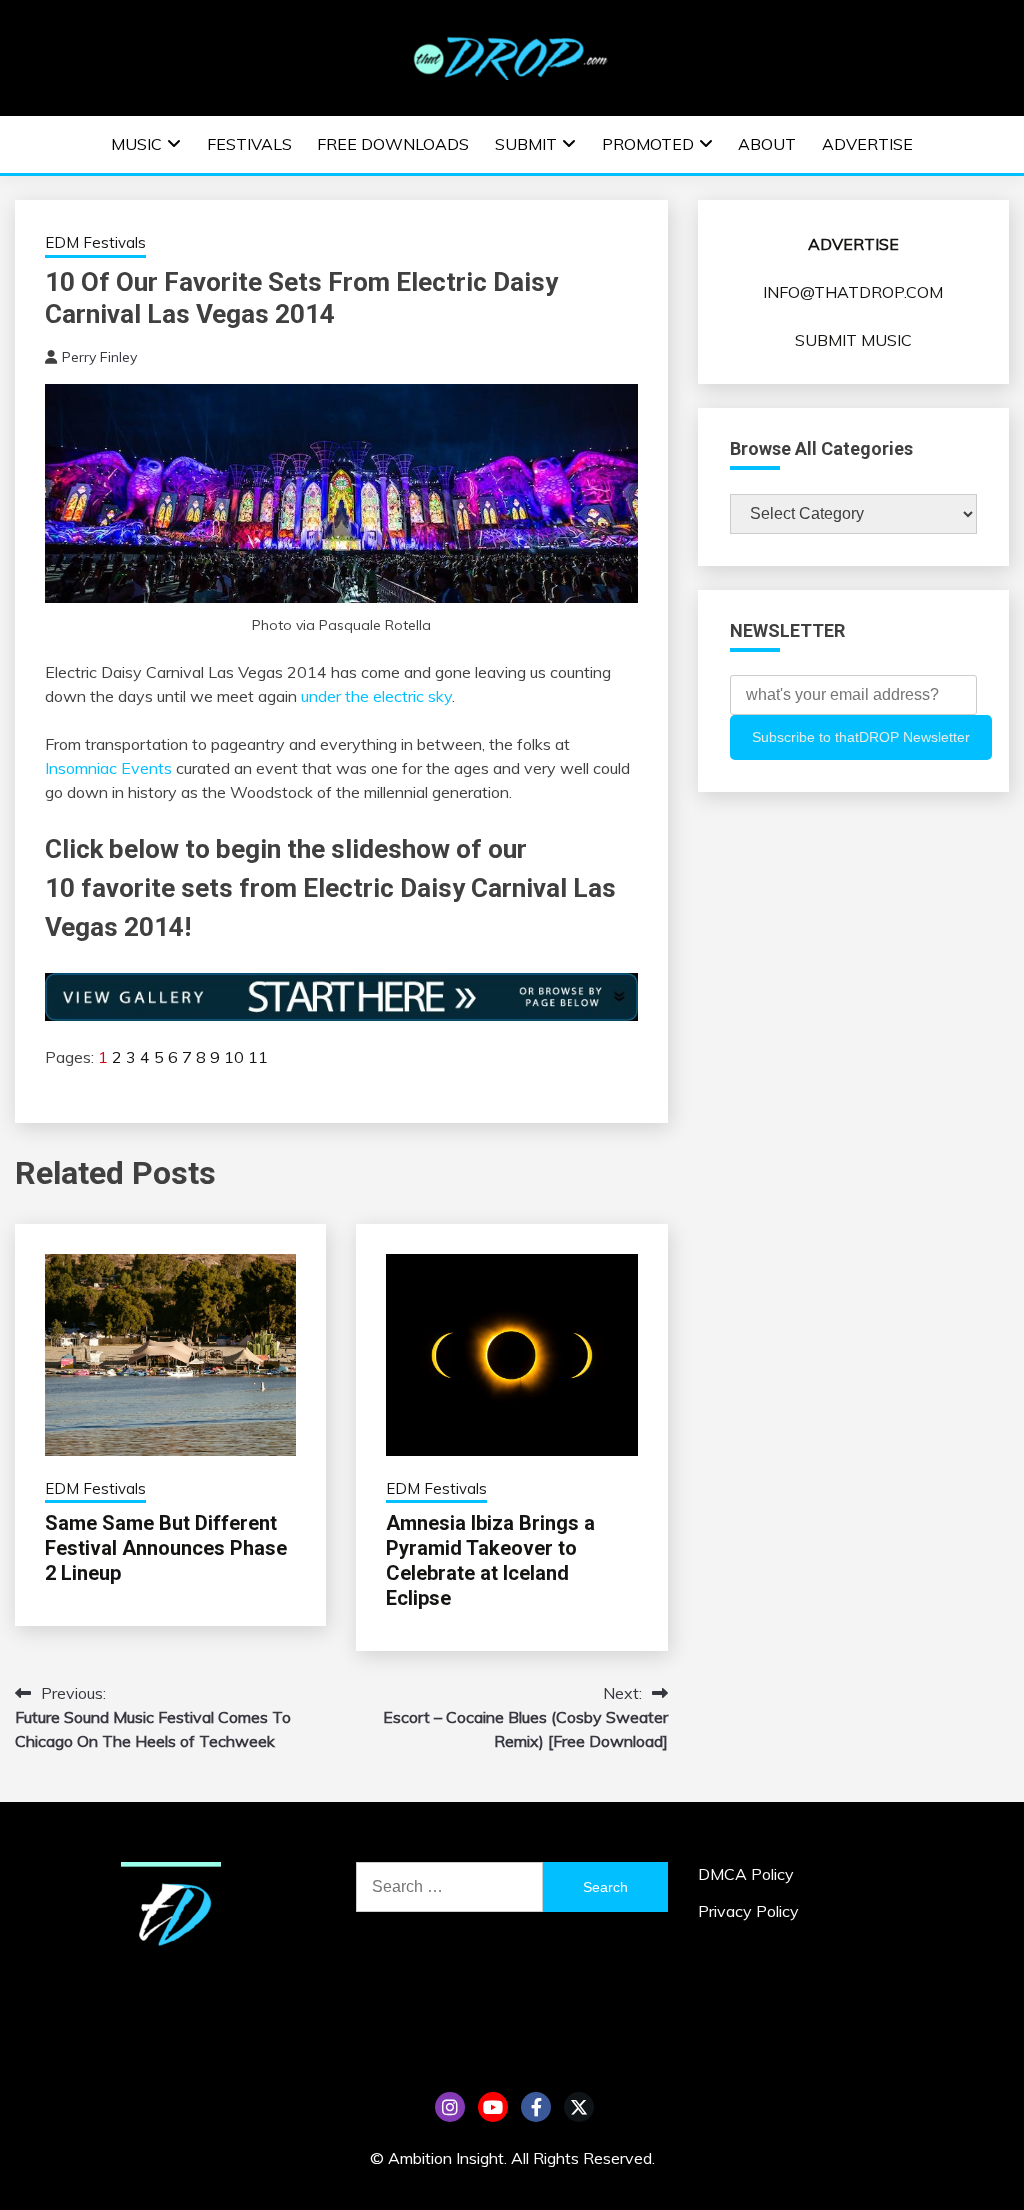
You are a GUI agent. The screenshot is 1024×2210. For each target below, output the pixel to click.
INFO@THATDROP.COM (853, 292)
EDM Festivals (95, 242)
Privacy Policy (748, 1911)
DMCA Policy (746, 1874)
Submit (526, 144)
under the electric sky (376, 696)
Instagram (450, 2107)
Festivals (249, 144)
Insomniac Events (108, 768)
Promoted (648, 144)
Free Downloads (393, 144)
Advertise (867, 144)
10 (234, 1057)
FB (536, 2107)
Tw (579, 2107)
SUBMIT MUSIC (853, 340)
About (767, 144)
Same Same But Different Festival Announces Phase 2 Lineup (166, 1548)
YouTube (493, 2107)
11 (258, 1057)
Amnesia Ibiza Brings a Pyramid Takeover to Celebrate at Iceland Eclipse (490, 1560)
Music (136, 144)
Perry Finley (99, 357)
